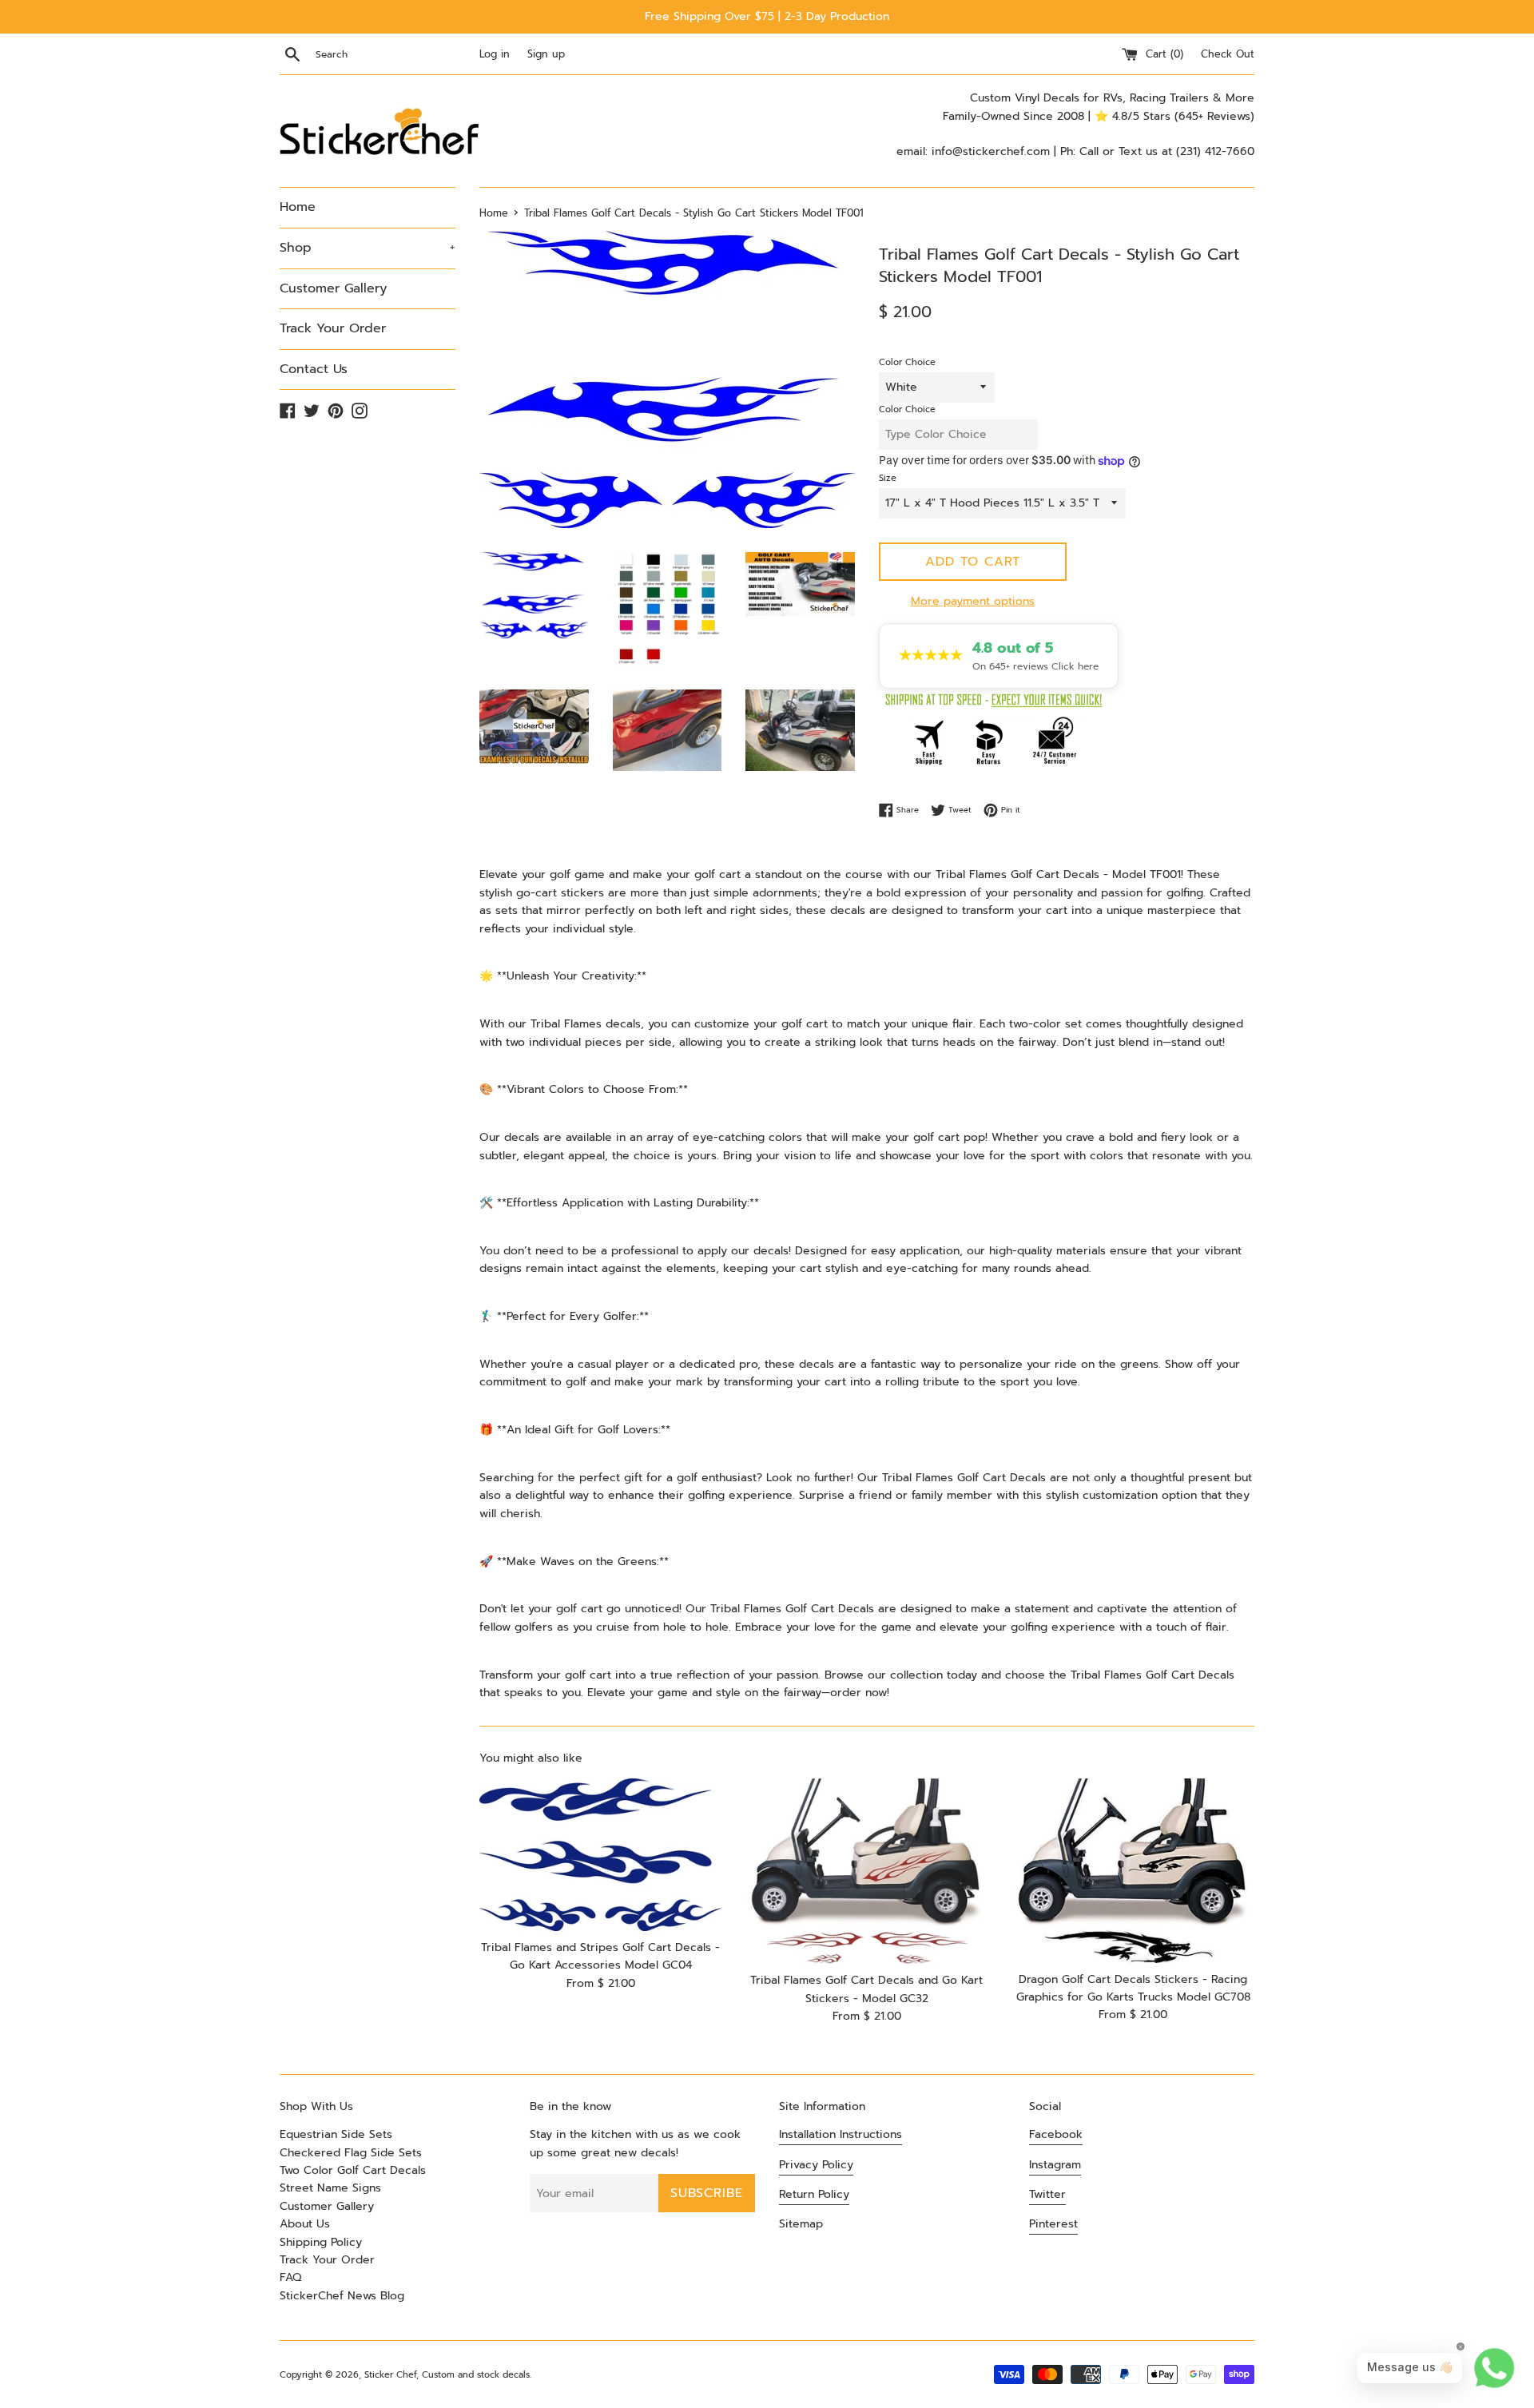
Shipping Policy (321, 2242)
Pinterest (1053, 2224)
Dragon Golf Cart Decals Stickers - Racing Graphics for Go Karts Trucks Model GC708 (1133, 1988)
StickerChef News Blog (342, 2296)
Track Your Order (333, 328)
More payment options (973, 601)
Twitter (1047, 2194)
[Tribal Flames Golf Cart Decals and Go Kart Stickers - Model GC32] (866, 1872)
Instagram (1055, 2165)
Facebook (1056, 2134)
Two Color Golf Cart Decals (353, 2170)
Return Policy (814, 2194)
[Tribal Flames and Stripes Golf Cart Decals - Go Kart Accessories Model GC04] (600, 1855)
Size (888, 478)
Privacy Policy (816, 2165)
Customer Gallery (333, 288)
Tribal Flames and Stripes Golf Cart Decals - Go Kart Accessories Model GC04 (600, 1956)
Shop (368, 248)
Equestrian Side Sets (336, 2134)
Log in (495, 54)
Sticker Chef (390, 2375)
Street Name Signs (330, 2188)
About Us (305, 2224)
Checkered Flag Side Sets (351, 2153)
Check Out (1228, 54)
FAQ (290, 2277)
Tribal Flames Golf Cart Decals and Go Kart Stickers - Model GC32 (866, 1990)
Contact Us (314, 369)
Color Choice (907, 362)
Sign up (546, 54)
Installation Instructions (841, 2134)
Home (298, 207)
